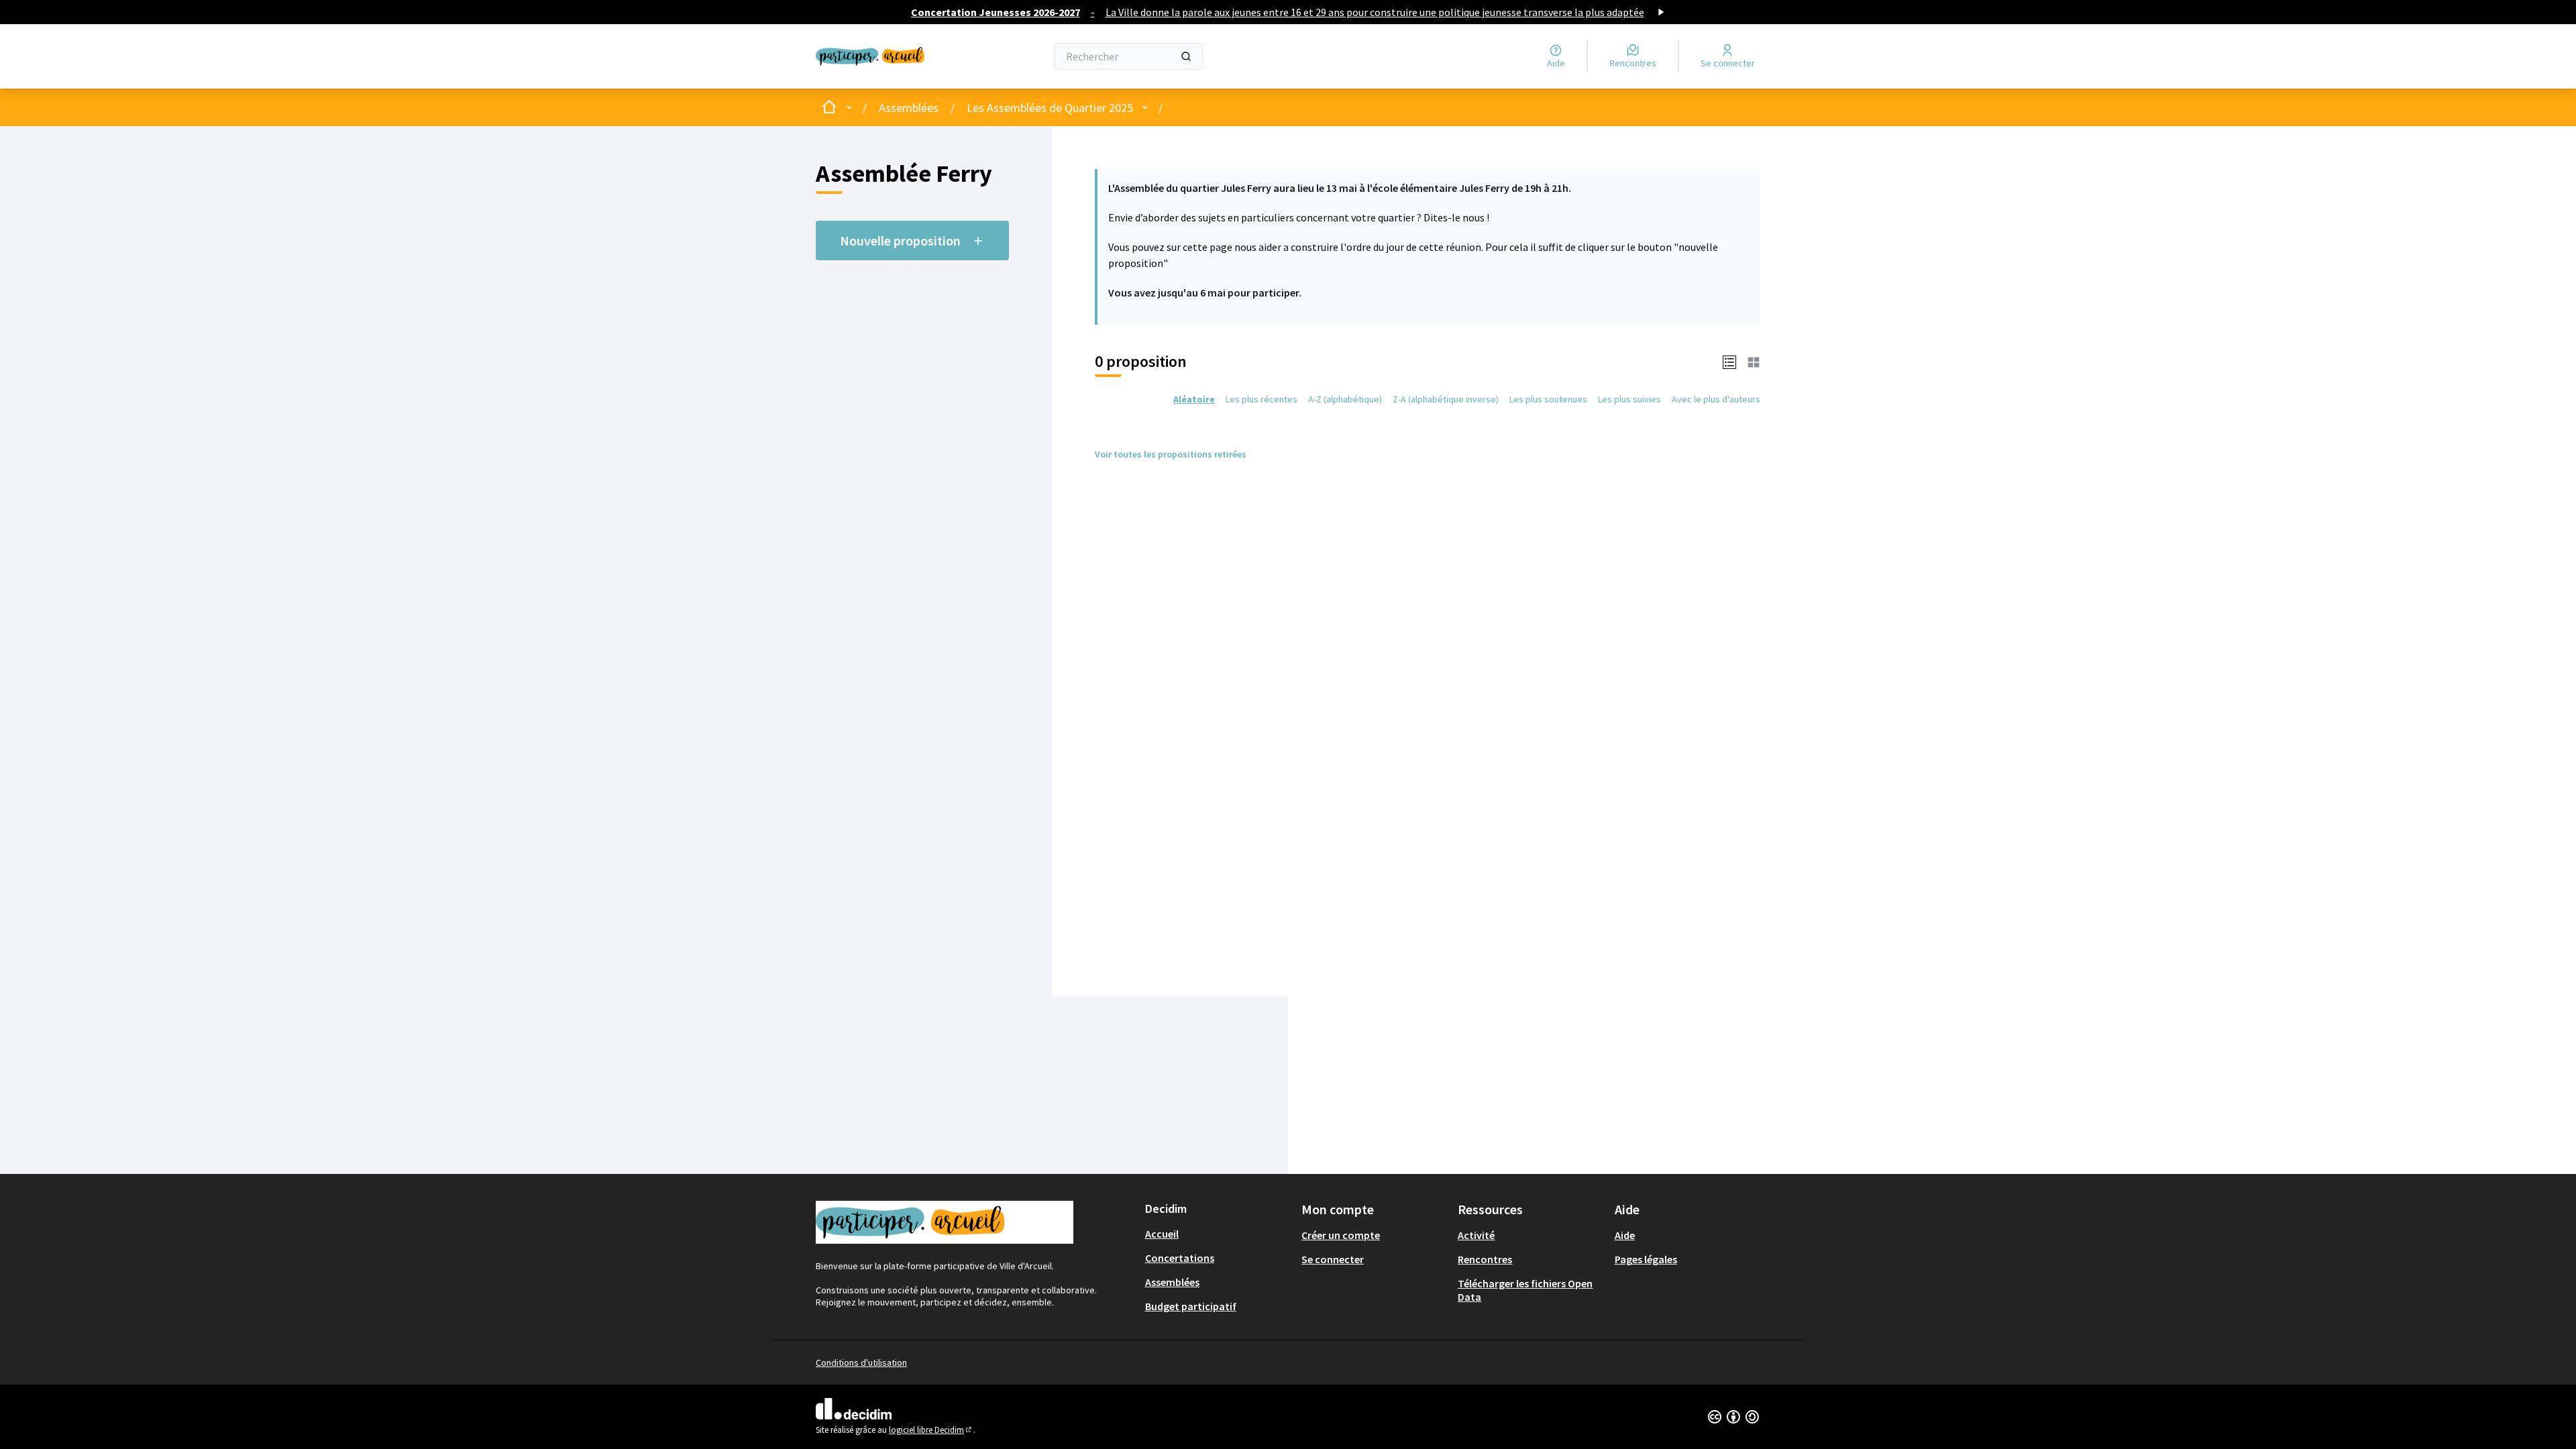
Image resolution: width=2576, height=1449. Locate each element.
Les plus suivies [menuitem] (1629, 399)
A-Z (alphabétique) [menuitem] (1345, 399)
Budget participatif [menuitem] (1191, 1306)
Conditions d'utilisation (861, 1362)
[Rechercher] (1186, 56)
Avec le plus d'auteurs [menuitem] (1716, 399)
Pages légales (1646, 1259)
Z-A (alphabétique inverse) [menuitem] (1446, 399)
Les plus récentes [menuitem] (1262, 399)
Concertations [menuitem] (1180, 1258)
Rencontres (1485, 1259)
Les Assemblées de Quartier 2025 (1050, 108)
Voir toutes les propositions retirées (1171, 454)
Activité (1476, 1235)
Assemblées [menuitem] (1172, 1282)
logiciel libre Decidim (931, 1430)
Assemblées (909, 108)
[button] (1729, 362)
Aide (1625, 1235)
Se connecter (1333, 1259)
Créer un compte (1341, 1235)
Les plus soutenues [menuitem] (1548, 399)
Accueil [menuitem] (1162, 1234)
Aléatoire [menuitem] (1194, 399)
